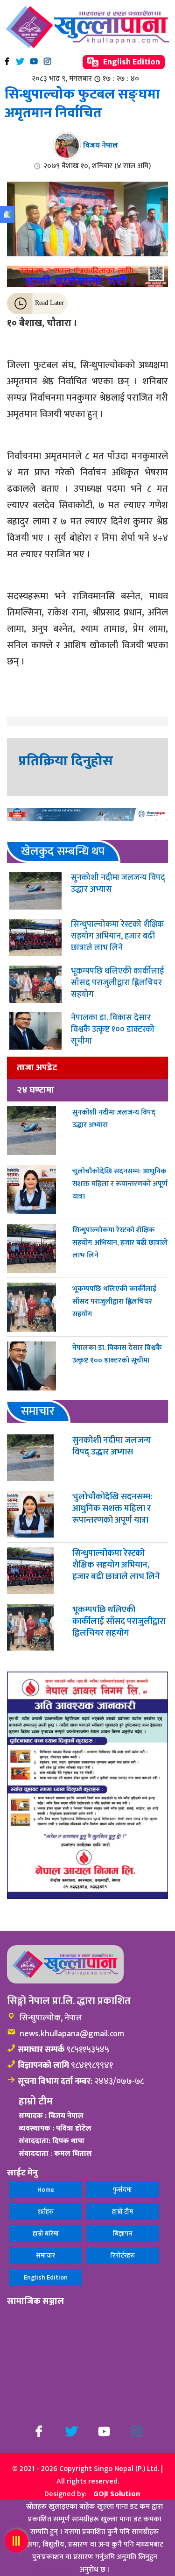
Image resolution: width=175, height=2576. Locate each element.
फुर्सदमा (122, 2190)
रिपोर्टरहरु (123, 2255)
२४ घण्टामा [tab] (35, 1090)
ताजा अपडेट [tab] (37, 1067)
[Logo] (87, 27)
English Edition (131, 62)
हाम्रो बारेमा (46, 2234)
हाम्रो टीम (122, 2212)
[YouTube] (34, 61)
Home (46, 2190)
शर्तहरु (46, 2212)
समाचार (45, 2255)
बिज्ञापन (123, 2234)
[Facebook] (7, 61)
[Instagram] (47, 61)
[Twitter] (20, 61)
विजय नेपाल (101, 145)
